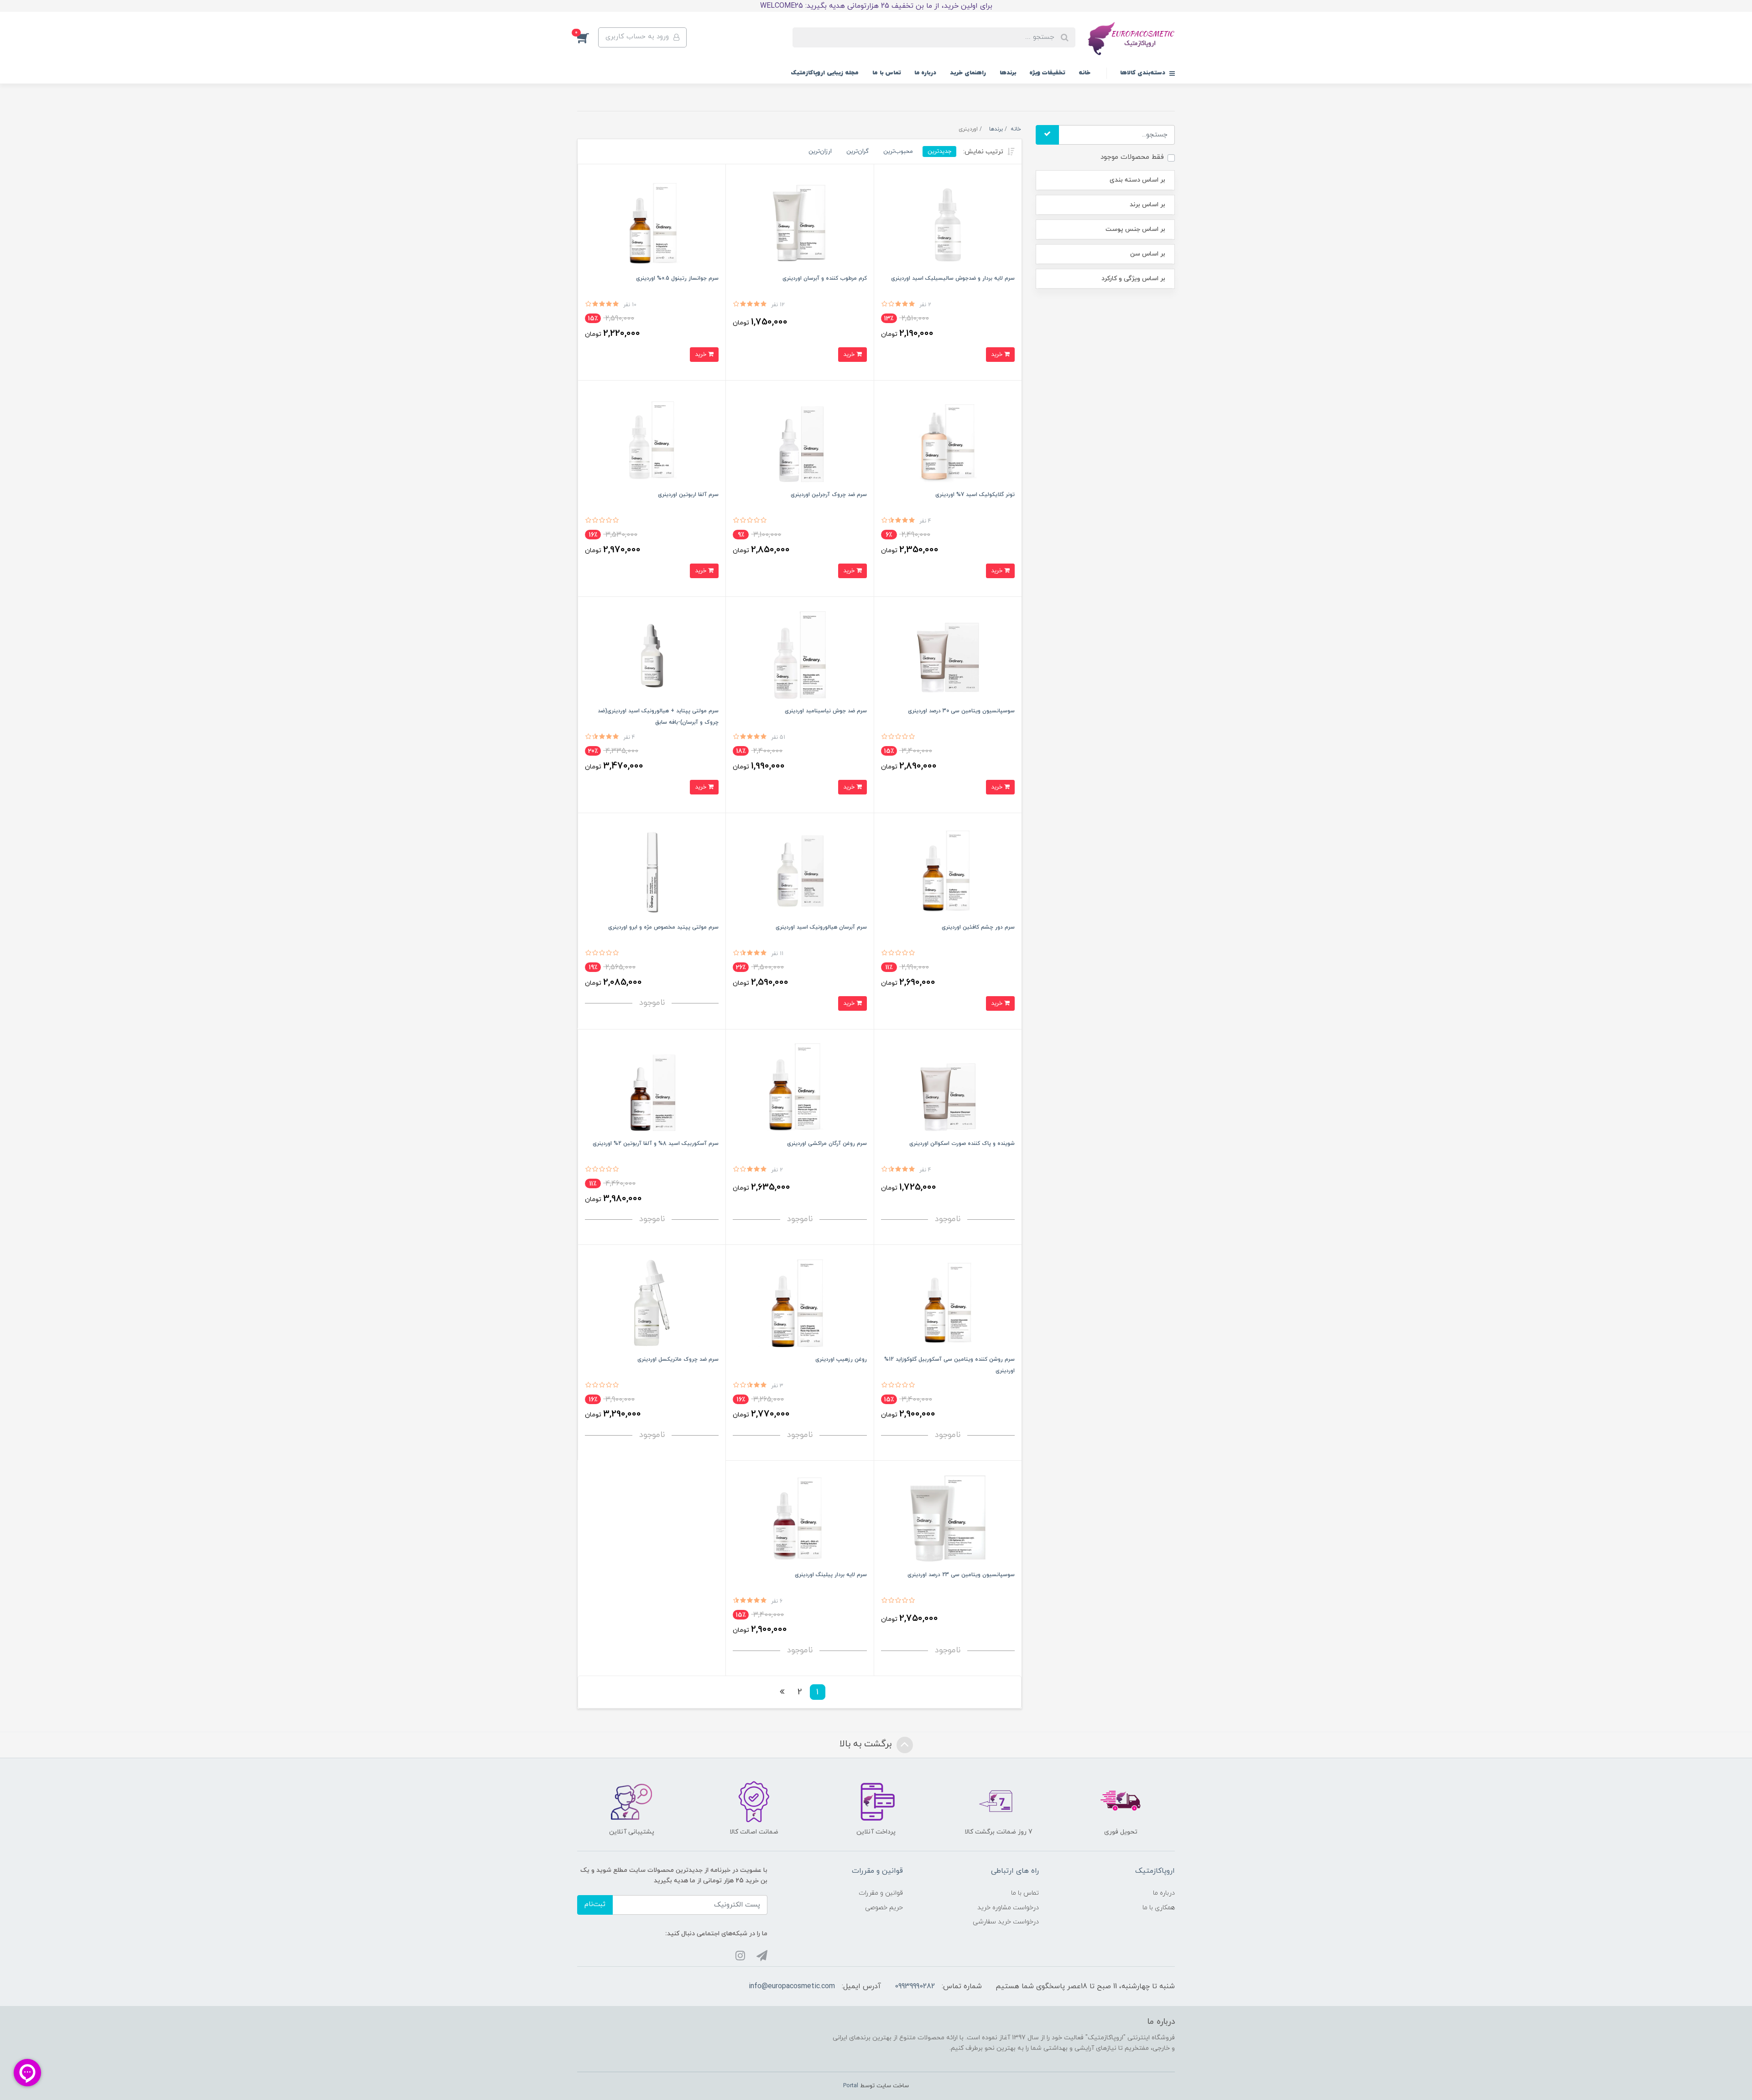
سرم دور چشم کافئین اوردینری (978, 927)
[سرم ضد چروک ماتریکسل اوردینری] (652, 1302)
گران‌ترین (858, 151)
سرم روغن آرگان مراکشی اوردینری (827, 1144)
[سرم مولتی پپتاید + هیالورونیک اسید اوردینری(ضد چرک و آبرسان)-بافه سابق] (652, 654)
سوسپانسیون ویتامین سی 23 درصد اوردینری (961, 1575)
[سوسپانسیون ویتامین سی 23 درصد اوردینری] (948, 1518)
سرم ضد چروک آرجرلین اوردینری (829, 495)
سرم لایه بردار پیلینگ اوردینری (831, 1575)
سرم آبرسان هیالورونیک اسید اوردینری (821, 927)
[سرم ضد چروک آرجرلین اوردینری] (800, 438)
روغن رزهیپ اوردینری (841, 1359)
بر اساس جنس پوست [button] (1135, 229)
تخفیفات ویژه (1047, 73)
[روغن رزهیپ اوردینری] (800, 1302)
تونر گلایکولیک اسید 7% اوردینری (975, 495)
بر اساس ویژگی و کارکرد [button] (1133, 279)
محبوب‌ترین (898, 151)
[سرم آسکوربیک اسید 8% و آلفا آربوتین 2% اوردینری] (652, 1087)
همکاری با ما (1159, 1908)
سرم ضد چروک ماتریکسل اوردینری (678, 1359)
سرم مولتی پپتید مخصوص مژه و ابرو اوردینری (663, 927)
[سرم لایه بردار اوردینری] (800, 1518)
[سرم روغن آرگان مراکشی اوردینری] (800, 1087)
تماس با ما (886, 73)
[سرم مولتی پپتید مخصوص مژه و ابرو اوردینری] (652, 870)
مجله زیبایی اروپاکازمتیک (825, 73)
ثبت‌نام (595, 1904)
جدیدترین (939, 151)
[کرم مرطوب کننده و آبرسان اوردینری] (800, 222)
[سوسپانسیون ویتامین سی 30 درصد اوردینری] (948, 654)
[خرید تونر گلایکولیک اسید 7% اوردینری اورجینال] (948, 438)
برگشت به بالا (867, 1744)
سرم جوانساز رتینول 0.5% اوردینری (677, 278)
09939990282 (915, 1986)
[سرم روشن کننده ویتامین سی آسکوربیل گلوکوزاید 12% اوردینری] (948, 1302)
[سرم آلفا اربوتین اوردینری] (652, 438)
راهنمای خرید (968, 73)
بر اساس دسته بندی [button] (1137, 180)
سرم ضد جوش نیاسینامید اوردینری (826, 711)
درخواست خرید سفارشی (1006, 1922)
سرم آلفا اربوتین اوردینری (688, 495)
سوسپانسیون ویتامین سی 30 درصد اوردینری (961, 711)
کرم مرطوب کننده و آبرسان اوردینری (825, 278)
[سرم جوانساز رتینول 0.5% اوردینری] (652, 222)
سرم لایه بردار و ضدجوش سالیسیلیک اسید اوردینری (953, 278)
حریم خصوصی (884, 1908)
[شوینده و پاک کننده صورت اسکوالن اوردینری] (948, 1087)
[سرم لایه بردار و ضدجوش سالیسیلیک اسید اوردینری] (948, 222)
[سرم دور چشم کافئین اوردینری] (948, 870)
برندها (1008, 73)
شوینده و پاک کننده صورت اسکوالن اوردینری (962, 1144)
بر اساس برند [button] (1147, 205)
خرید (998, 354)
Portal (851, 2086)
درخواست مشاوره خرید (1008, 1908)
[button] (588, 37)
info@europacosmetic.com (792, 1986)
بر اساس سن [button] (1148, 254)
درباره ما (925, 73)
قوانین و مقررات (881, 1893)
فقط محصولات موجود (1132, 157)
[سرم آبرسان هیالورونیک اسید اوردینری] (800, 870)
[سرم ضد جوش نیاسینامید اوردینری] (800, 654)
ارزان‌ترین (820, 151)
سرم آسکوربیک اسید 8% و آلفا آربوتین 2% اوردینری (656, 1144)
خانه (1085, 73)
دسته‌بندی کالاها (1144, 73)
